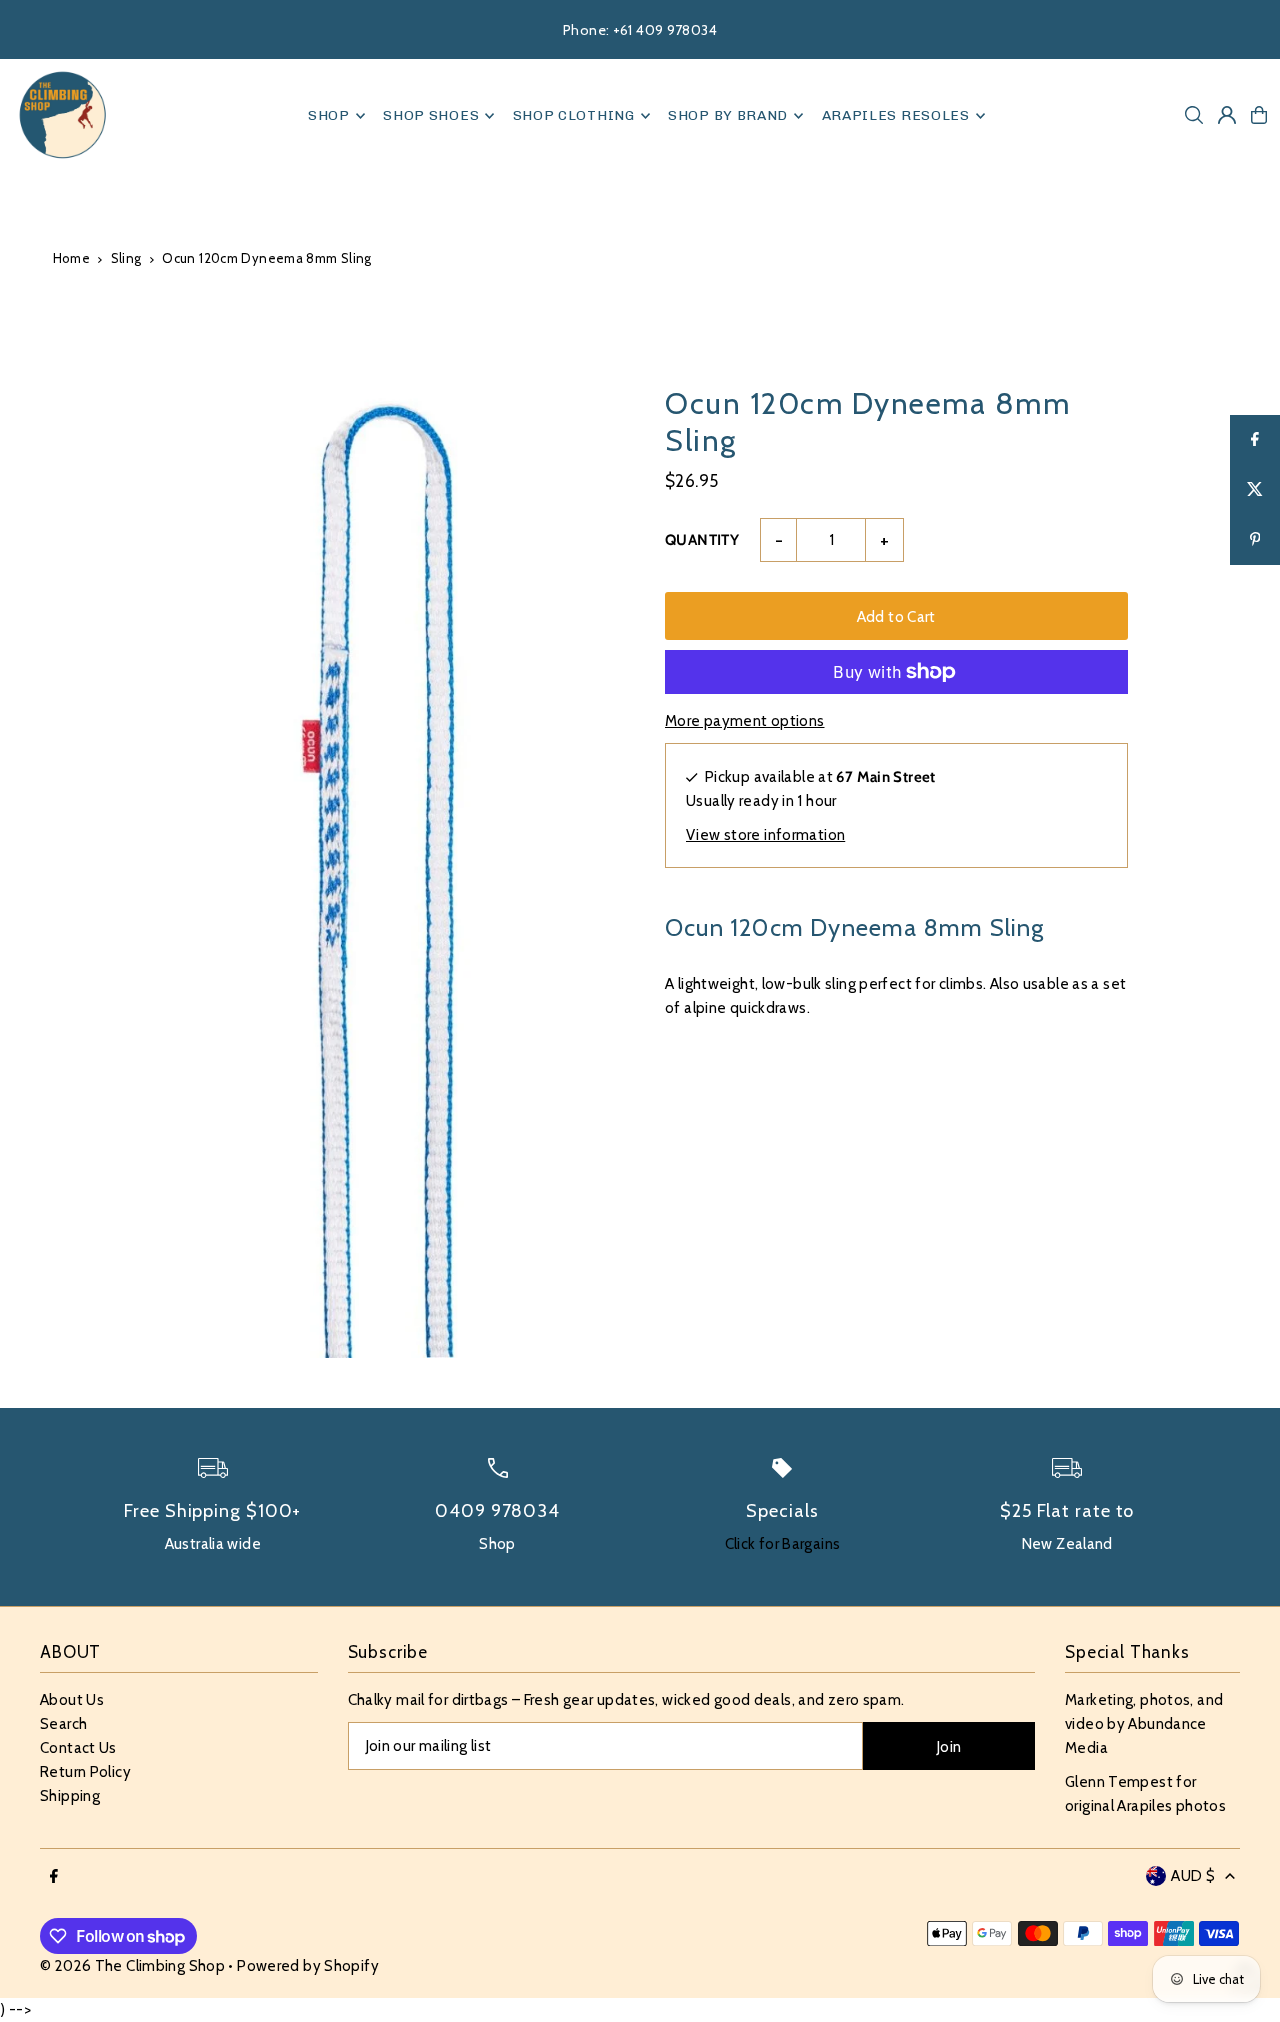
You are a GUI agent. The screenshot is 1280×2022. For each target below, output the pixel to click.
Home (72, 258)
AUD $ (1193, 1876)
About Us (72, 1700)
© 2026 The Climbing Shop (132, 1966)
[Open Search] (1194, 115)
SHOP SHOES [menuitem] (431, 115)
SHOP (329, 115)
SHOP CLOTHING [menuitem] (574, 115)
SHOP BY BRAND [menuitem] (728, 115)
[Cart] (1259, 115)
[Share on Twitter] (1255, 490)
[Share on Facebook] (1255, 440)
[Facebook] (54, 1877)
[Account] (1227, 115)
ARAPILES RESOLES (896, 115)
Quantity (702, 540)
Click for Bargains (783, 1544)
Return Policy (85, 1772)
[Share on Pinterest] (1255, 540)
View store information (765, 835)
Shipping (70, 1796)
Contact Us (78, 1748)
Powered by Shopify (308, 1966)
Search (63, 1724)
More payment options (745, 721)
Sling (126, 258)
